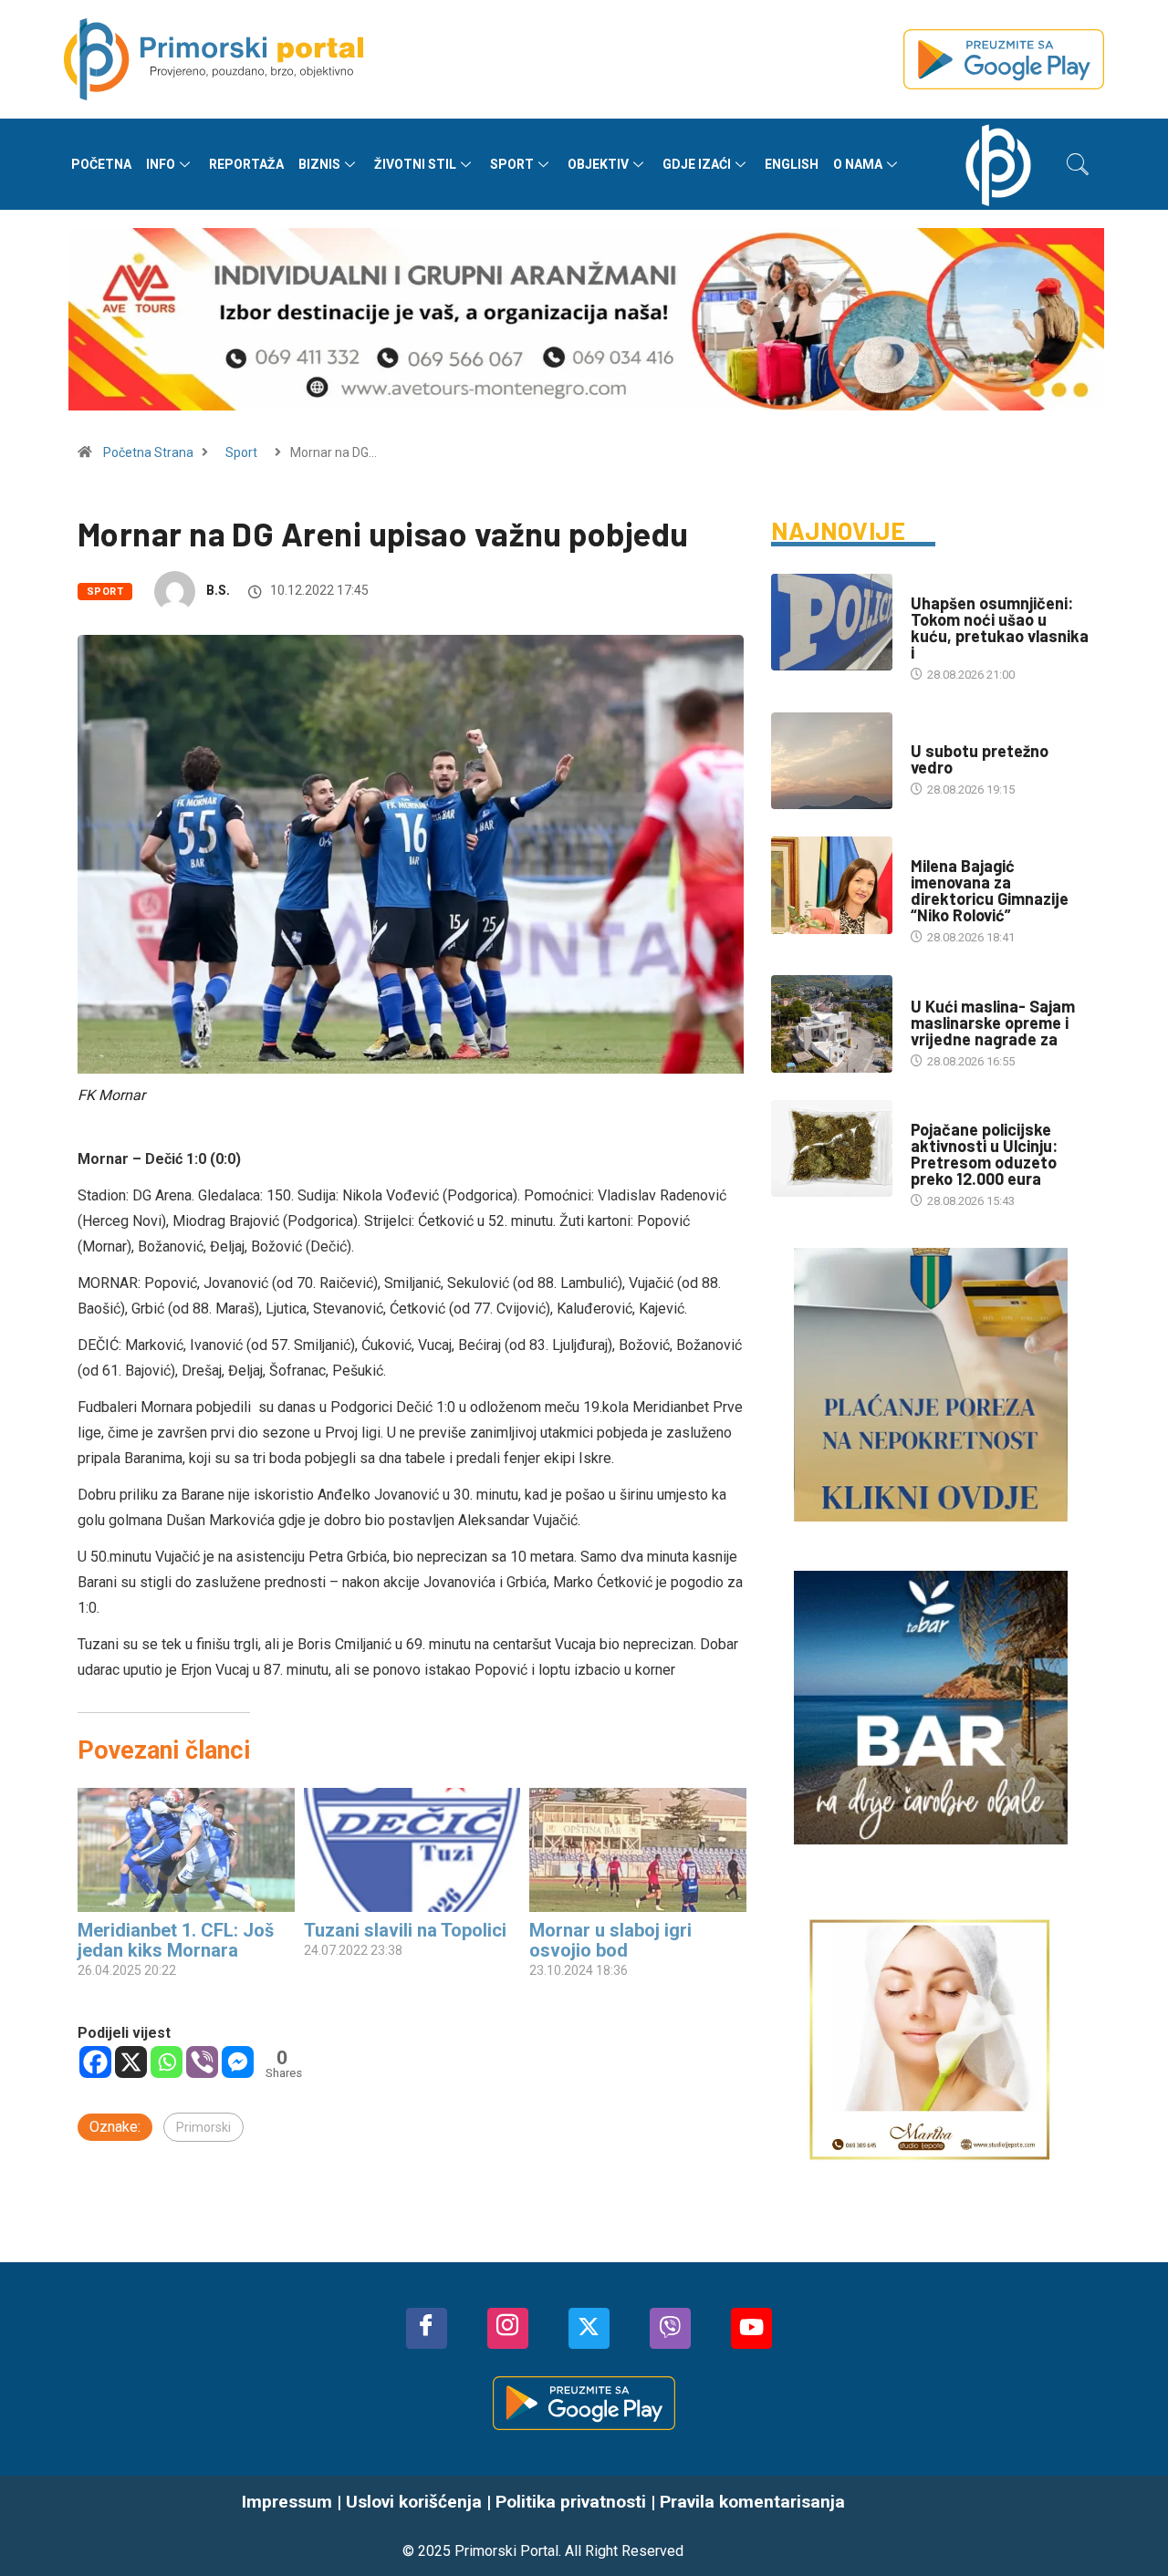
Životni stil (415, 164)
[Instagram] (508, 2328)
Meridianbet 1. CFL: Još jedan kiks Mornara (176, 1940)
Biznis (319, 164)
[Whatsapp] (167, 2062)
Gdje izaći (697, 164)
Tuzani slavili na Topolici (405, 1930)
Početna (101, 164)
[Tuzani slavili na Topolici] (412, 1850)
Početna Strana (148, 452)
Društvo (936, 585)
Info (161, 164)
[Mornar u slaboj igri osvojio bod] (638, 1850)
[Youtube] (751, 2328)
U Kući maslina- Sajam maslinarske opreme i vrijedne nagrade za (993, 1023)
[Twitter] (589, 2328)
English (792, 164)
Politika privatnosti (571, 2502)
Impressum (287, 2502)
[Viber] (202, 2062)
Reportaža (246, 164)
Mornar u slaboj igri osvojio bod (610, 1940)
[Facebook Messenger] (238, 2062)
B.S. (218, 590)
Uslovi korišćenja (414, 2502)
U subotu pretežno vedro (980, 759)
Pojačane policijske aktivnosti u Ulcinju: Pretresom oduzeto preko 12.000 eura (984, 1154)
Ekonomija (941, 988)
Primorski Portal (506, 2551)
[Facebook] (95, 2062)
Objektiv (598, 164)
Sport (512, 164)
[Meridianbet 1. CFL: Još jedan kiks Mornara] (186, 1850)
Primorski (203, 2127)
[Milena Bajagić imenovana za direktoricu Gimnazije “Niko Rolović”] (832, 885)
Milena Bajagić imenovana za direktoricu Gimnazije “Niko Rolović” (990, 890)
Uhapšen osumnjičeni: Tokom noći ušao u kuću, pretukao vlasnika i (1000, 628)
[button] (1078, 164)
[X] (131, 2062)
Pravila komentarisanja (752, 2502)
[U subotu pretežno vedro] (832, 761)
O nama (858, 164)
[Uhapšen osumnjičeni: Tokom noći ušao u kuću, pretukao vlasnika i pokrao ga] (832, 622)
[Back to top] (1127, 2526)
